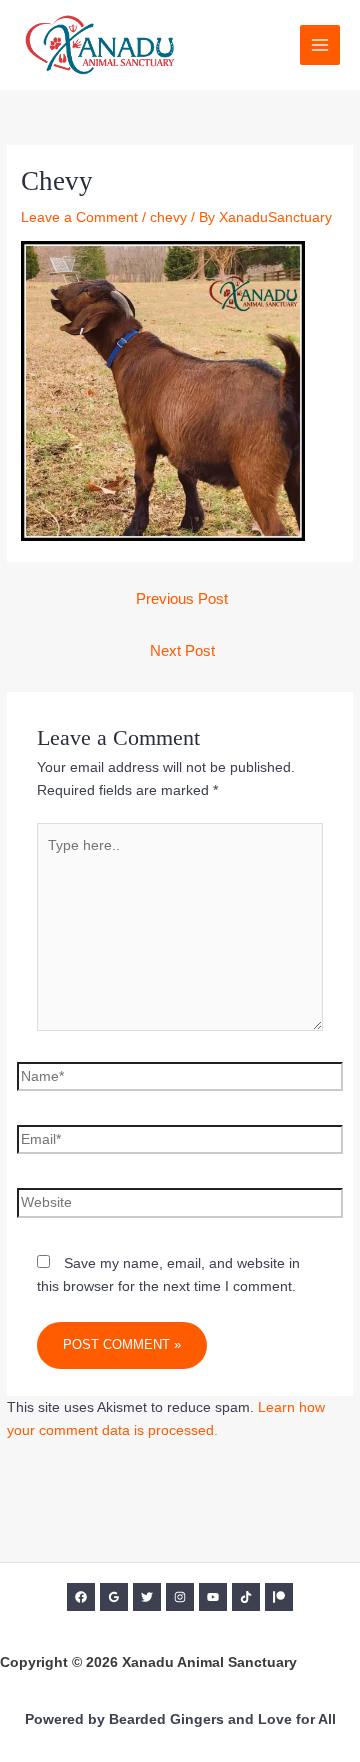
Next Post (182, 651)
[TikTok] (246, 1597)
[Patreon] (279, 1597)
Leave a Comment (79, 217)
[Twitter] (147, 1597)
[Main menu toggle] (320, 45)
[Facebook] (81, 1597)
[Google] (114, 1597)
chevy (168, 217)
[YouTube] (213, 1597)
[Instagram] (180, 1597)
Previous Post (182, 599)
